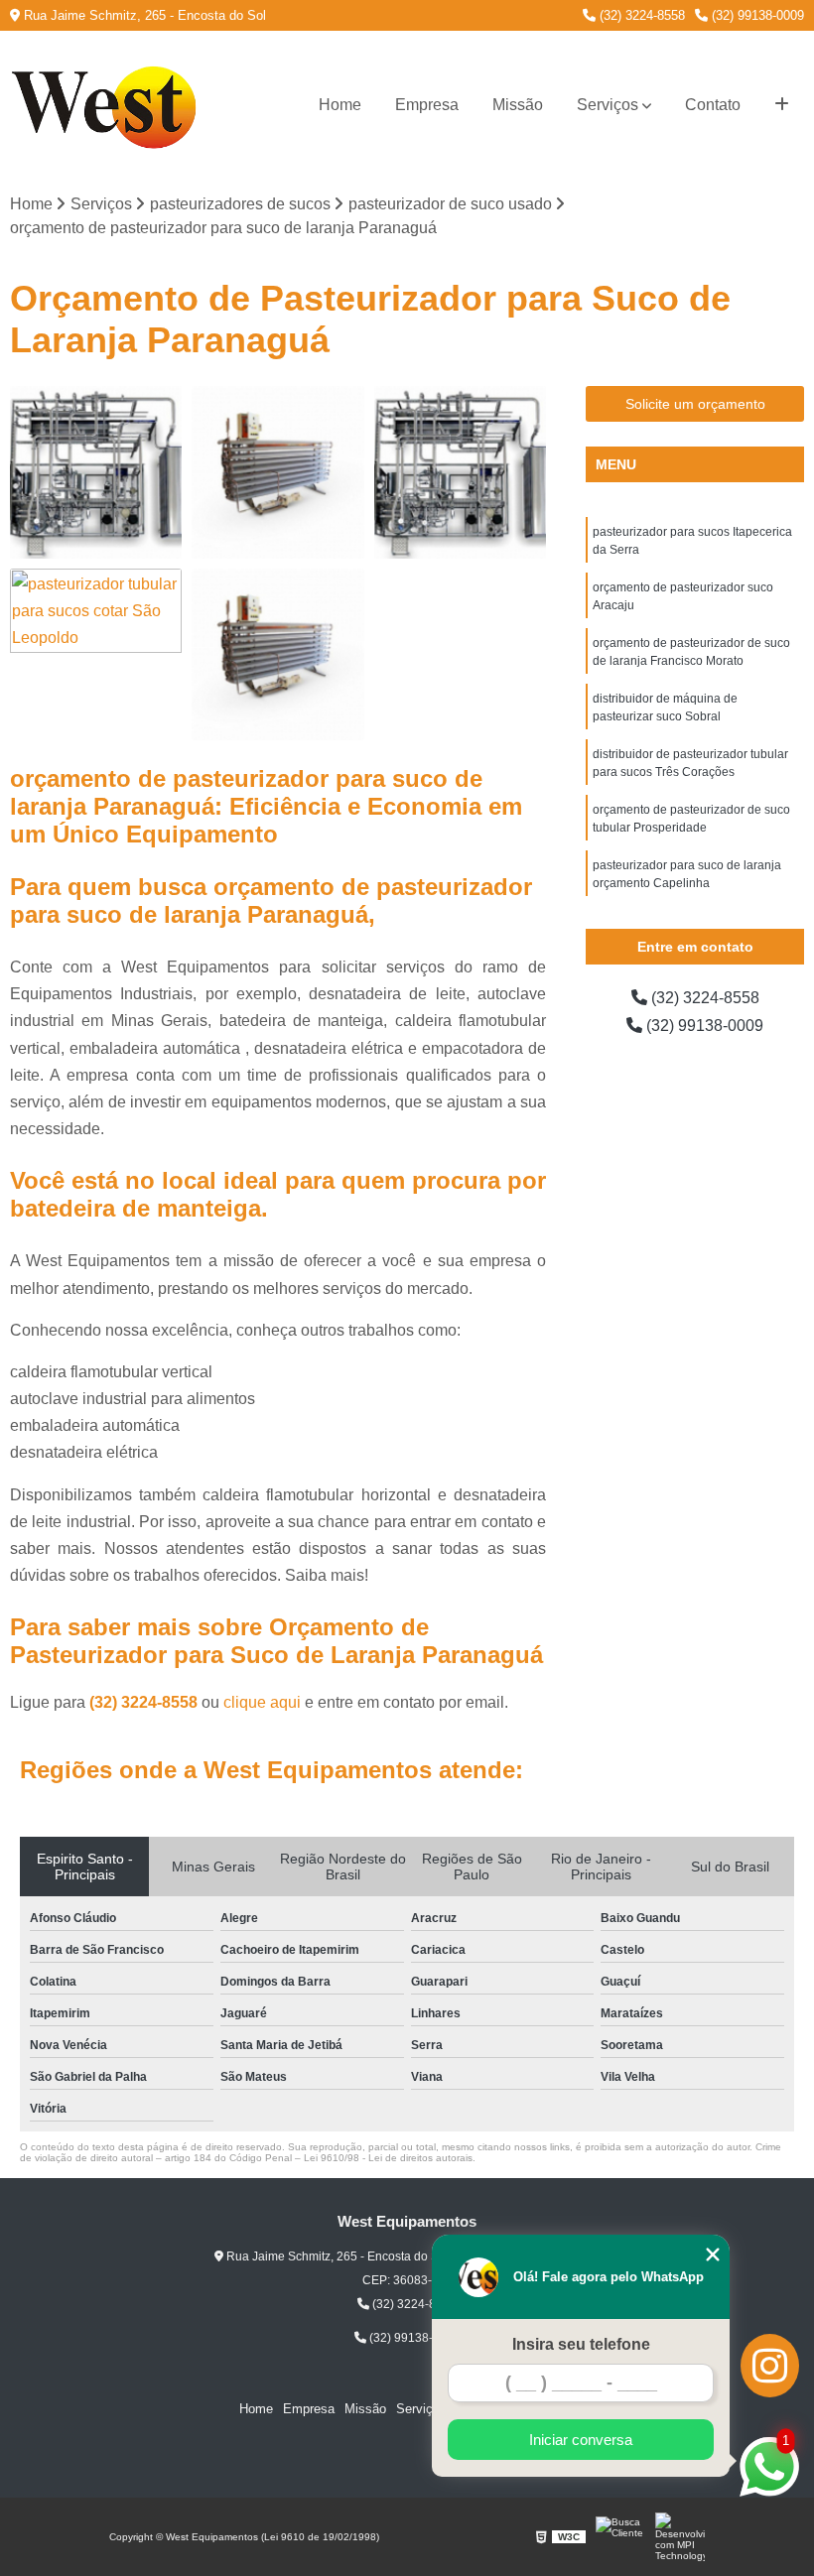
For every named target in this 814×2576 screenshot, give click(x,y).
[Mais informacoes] (782, 105)
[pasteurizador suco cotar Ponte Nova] (460, 472)
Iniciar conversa (581, 2440)
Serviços (608, 105)
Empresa (427, 105)
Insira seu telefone (581, 2344)
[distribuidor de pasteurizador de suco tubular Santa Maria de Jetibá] (277, 472)
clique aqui (262, 1702)
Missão (518, 105)
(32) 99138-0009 (756, 15)
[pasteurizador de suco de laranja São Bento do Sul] (96, 472)
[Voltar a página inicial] (109, 105)
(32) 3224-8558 (640, 15)
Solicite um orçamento (695, 404)
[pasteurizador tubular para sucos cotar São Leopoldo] (96, 654)
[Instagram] (770, 2366)
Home (340, 105)
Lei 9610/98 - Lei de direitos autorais (388, 2158)
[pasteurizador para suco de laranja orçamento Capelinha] (277, 654)
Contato (713, 105)
